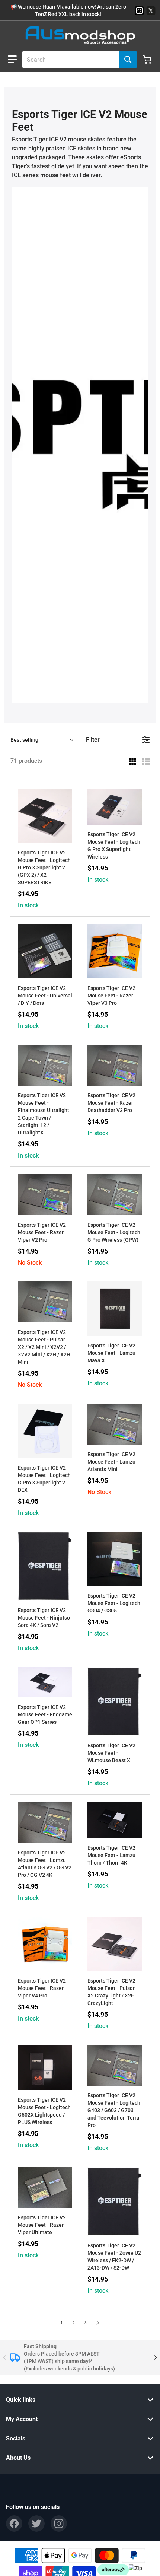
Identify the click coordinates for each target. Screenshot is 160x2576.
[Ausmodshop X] (151, 11)
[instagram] (59, 2524)
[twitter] (36, 2524)
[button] (12, 60)
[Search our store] (128, 60)
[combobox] (77, 60)
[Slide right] (156, 2357)
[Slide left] (4, 2357)
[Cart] (148, 60)
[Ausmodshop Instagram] (139, 11)
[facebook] (14, 2524)
